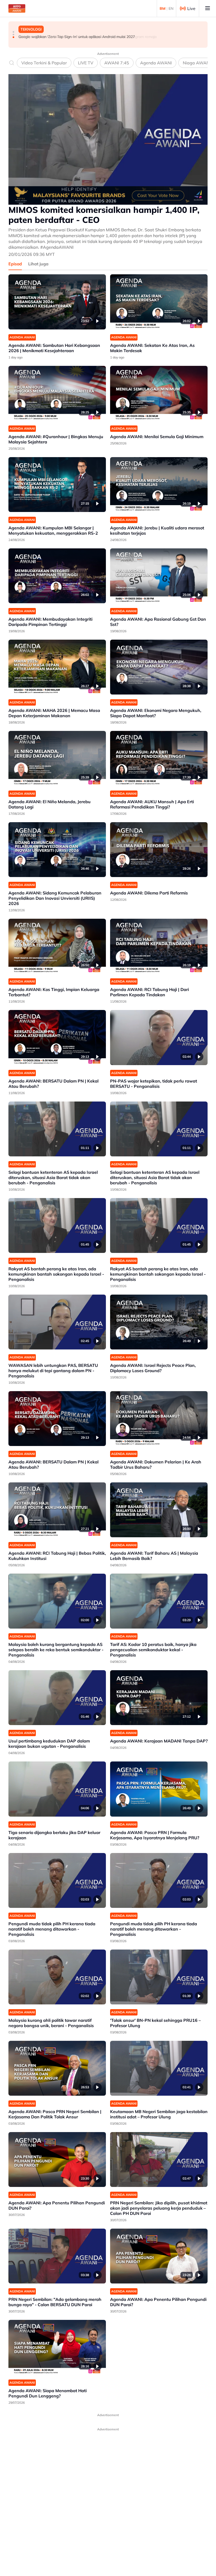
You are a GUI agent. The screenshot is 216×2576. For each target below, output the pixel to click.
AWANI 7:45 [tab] (117, 63)
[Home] (17, 8)
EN (171, 8)
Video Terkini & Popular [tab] (44, 63)
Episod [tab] (15, 264)
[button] (13, 32)
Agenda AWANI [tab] (156, 63)
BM (163, 8)
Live (191, 8)
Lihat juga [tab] (38, 264)
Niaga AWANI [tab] (197, 63)
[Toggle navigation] (208, 8)
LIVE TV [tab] (86, 63)
